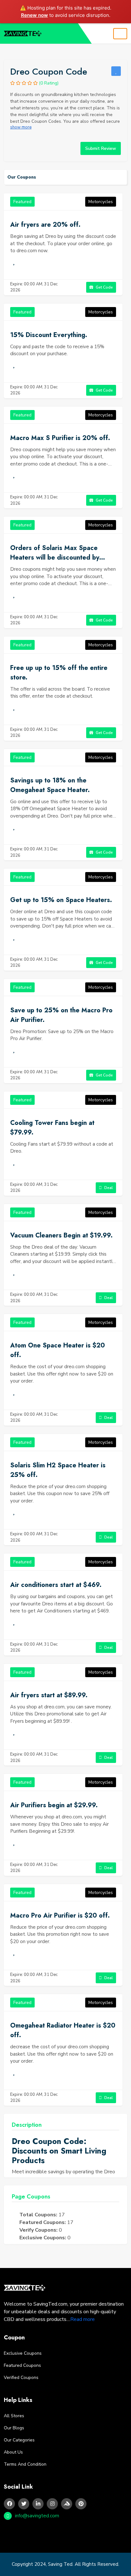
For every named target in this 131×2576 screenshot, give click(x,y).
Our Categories (19, 2440)
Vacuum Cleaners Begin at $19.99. (61, 1235)
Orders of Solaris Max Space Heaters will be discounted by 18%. (55, 553)
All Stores (14, 2416)
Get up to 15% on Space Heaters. (61, 900)
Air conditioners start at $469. (56, 1585)
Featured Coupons (22, 2365)
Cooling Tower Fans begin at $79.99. (52, 1128)
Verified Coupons (21, 2378)
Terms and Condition (25, 2464)
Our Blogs (14, 2428)
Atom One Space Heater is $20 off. (58, 1350)
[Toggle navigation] (120, 34)
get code (104, 287)
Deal (108, 1188)
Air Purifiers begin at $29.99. (54, 1805)
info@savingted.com (37, 2516)
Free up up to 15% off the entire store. (59, 673)
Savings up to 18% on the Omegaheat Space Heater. (50, 785)
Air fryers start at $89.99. (49, 1695)
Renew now (34, 15)
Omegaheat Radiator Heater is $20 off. (63, 2030)
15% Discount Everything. (49, 335)
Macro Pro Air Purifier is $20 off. (60, 1915)
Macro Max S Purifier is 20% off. (60, 438)
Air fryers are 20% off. (45, 225)
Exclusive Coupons (23, 2353)
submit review (101, 148)
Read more (83, 2319)
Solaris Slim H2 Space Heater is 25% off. (58, 1470)
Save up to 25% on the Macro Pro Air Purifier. (61, 1015)
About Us (13, 2452)
